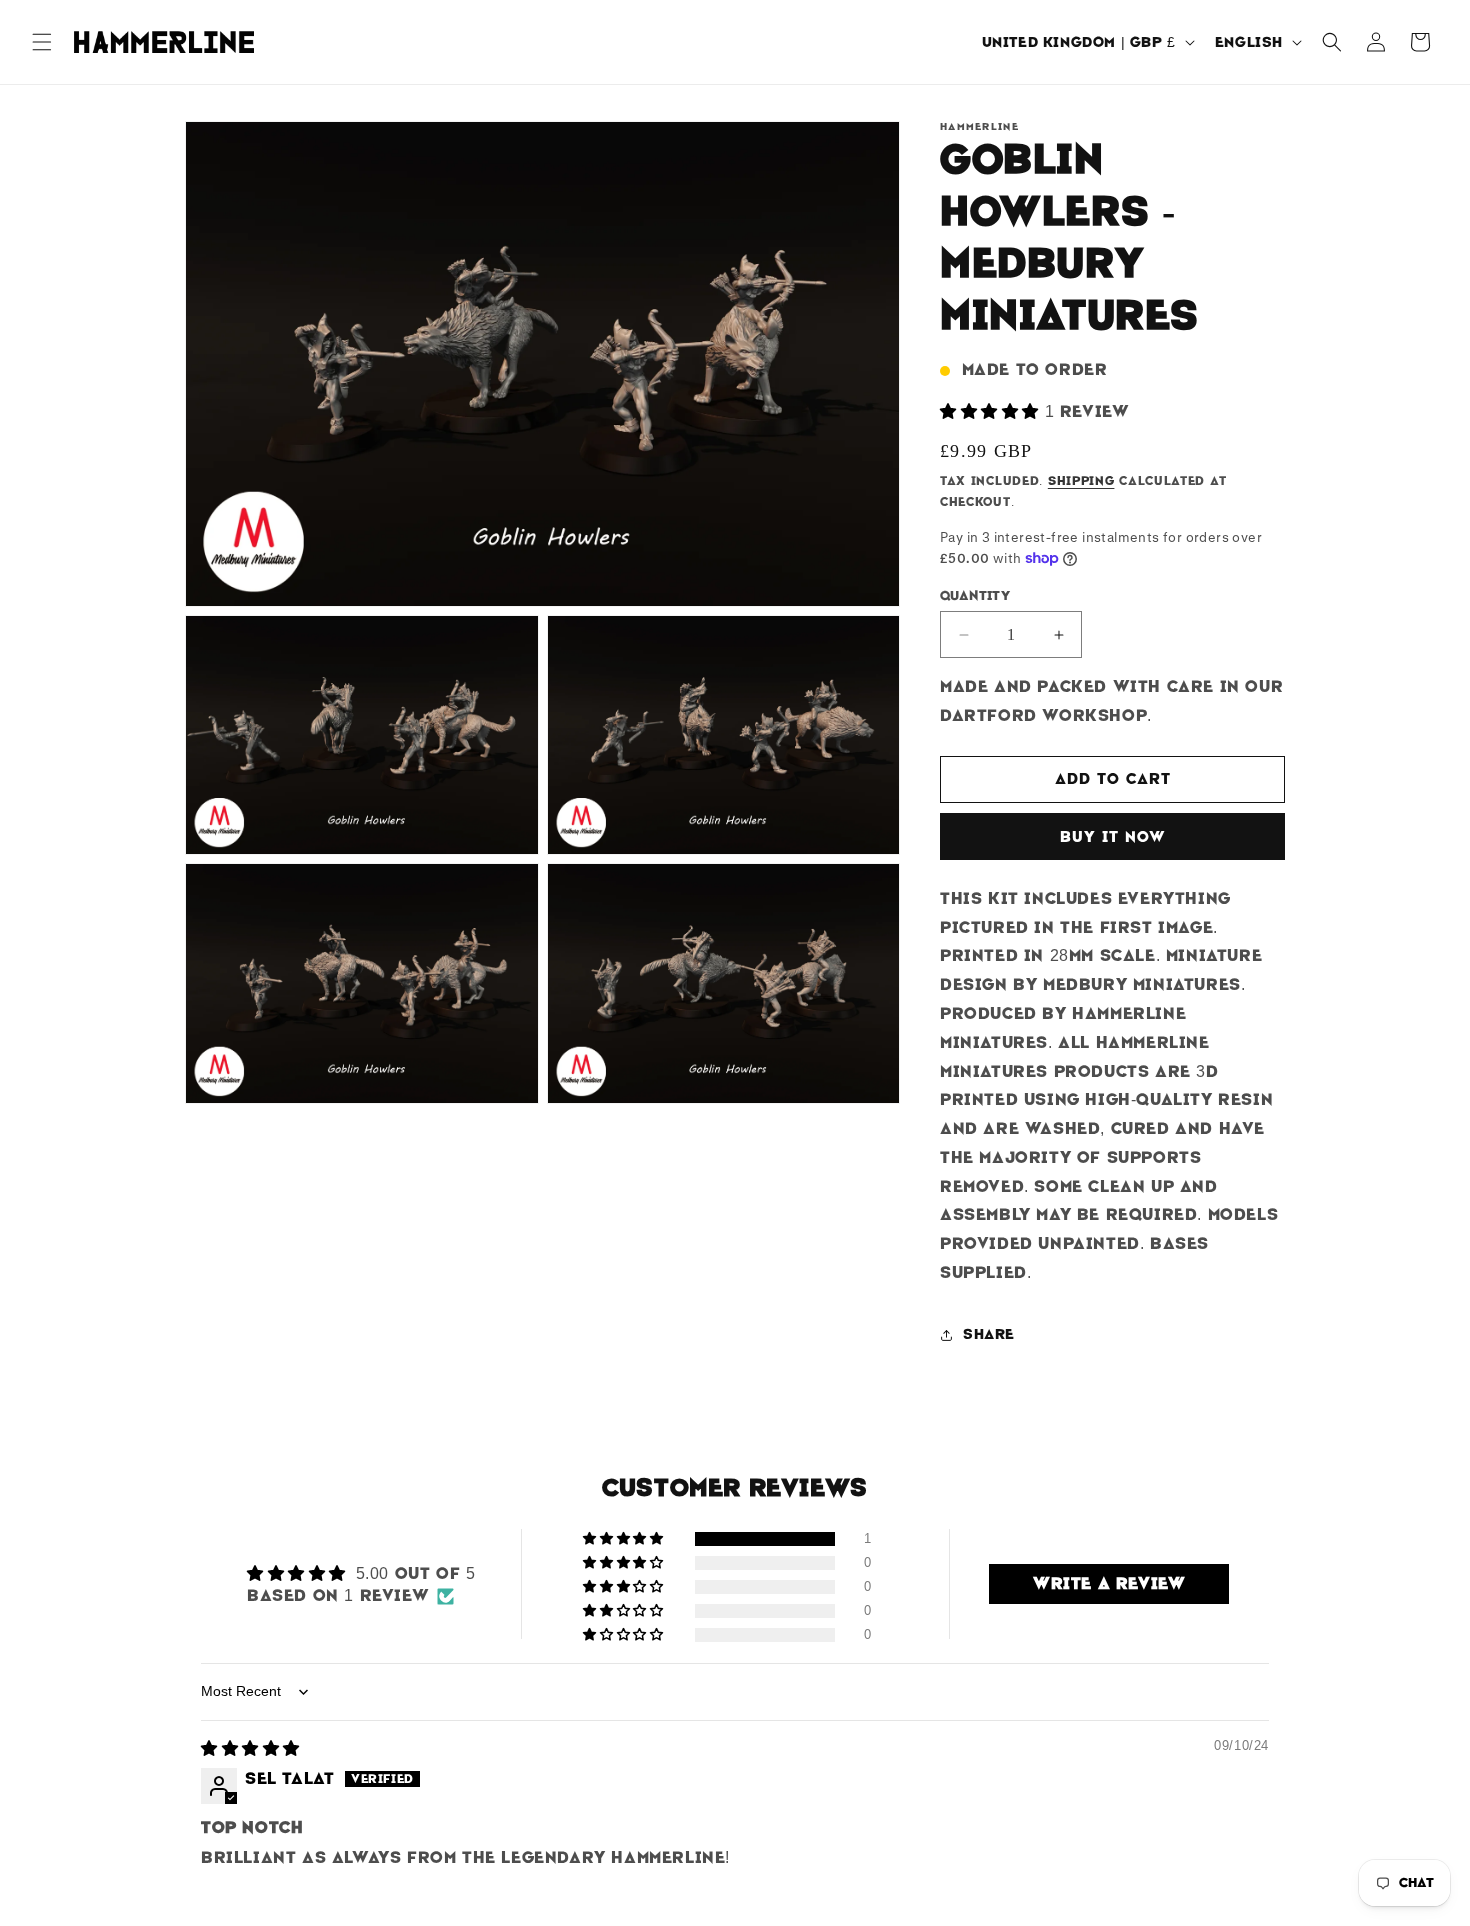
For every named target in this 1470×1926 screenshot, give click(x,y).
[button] (42, 42)
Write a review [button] (1109, 1583)
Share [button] (989, 1334)
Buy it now (1113, 837)
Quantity (975, 595)
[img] (250, 1748)
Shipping (1081, 481)
